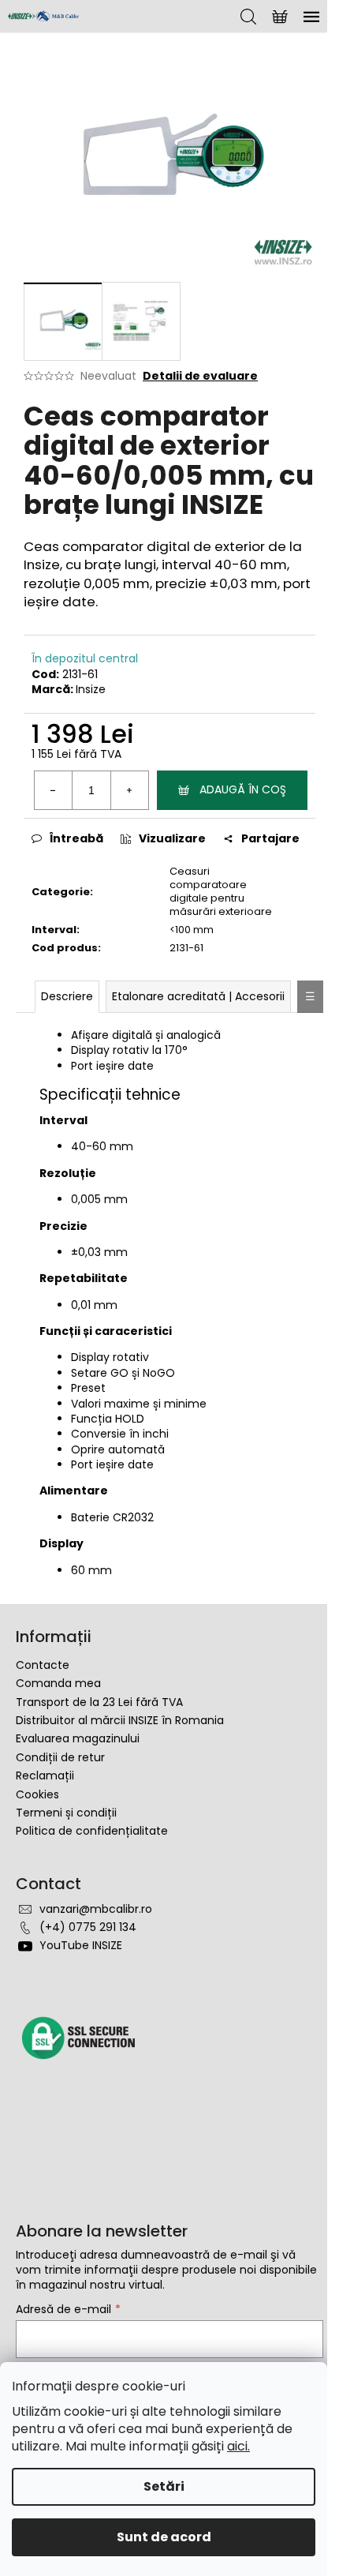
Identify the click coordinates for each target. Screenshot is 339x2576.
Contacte (43, 1665)
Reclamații (45, 1775)
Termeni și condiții (66, 1813)
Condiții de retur (60, 1757)
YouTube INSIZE (81, 1945)
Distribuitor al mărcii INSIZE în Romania (120, 1720)
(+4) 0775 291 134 (88, 1927)
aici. (238, 2446)
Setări (164, 2486)
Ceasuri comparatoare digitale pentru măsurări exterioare (221, 891)
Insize (91, 689)
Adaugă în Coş (243, 789)
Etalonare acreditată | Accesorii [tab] (198, 996)
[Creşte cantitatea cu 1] (129, 790)
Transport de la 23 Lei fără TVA (99, 1702)
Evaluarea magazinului (78, 1738)
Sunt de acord (164, 2537)
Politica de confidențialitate (92, 1831)
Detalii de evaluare (200, 376)
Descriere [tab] (67, 996)
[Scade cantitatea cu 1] (54, 790)
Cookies (37, 1794)
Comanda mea (58, 1683)
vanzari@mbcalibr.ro (96, 1909)
